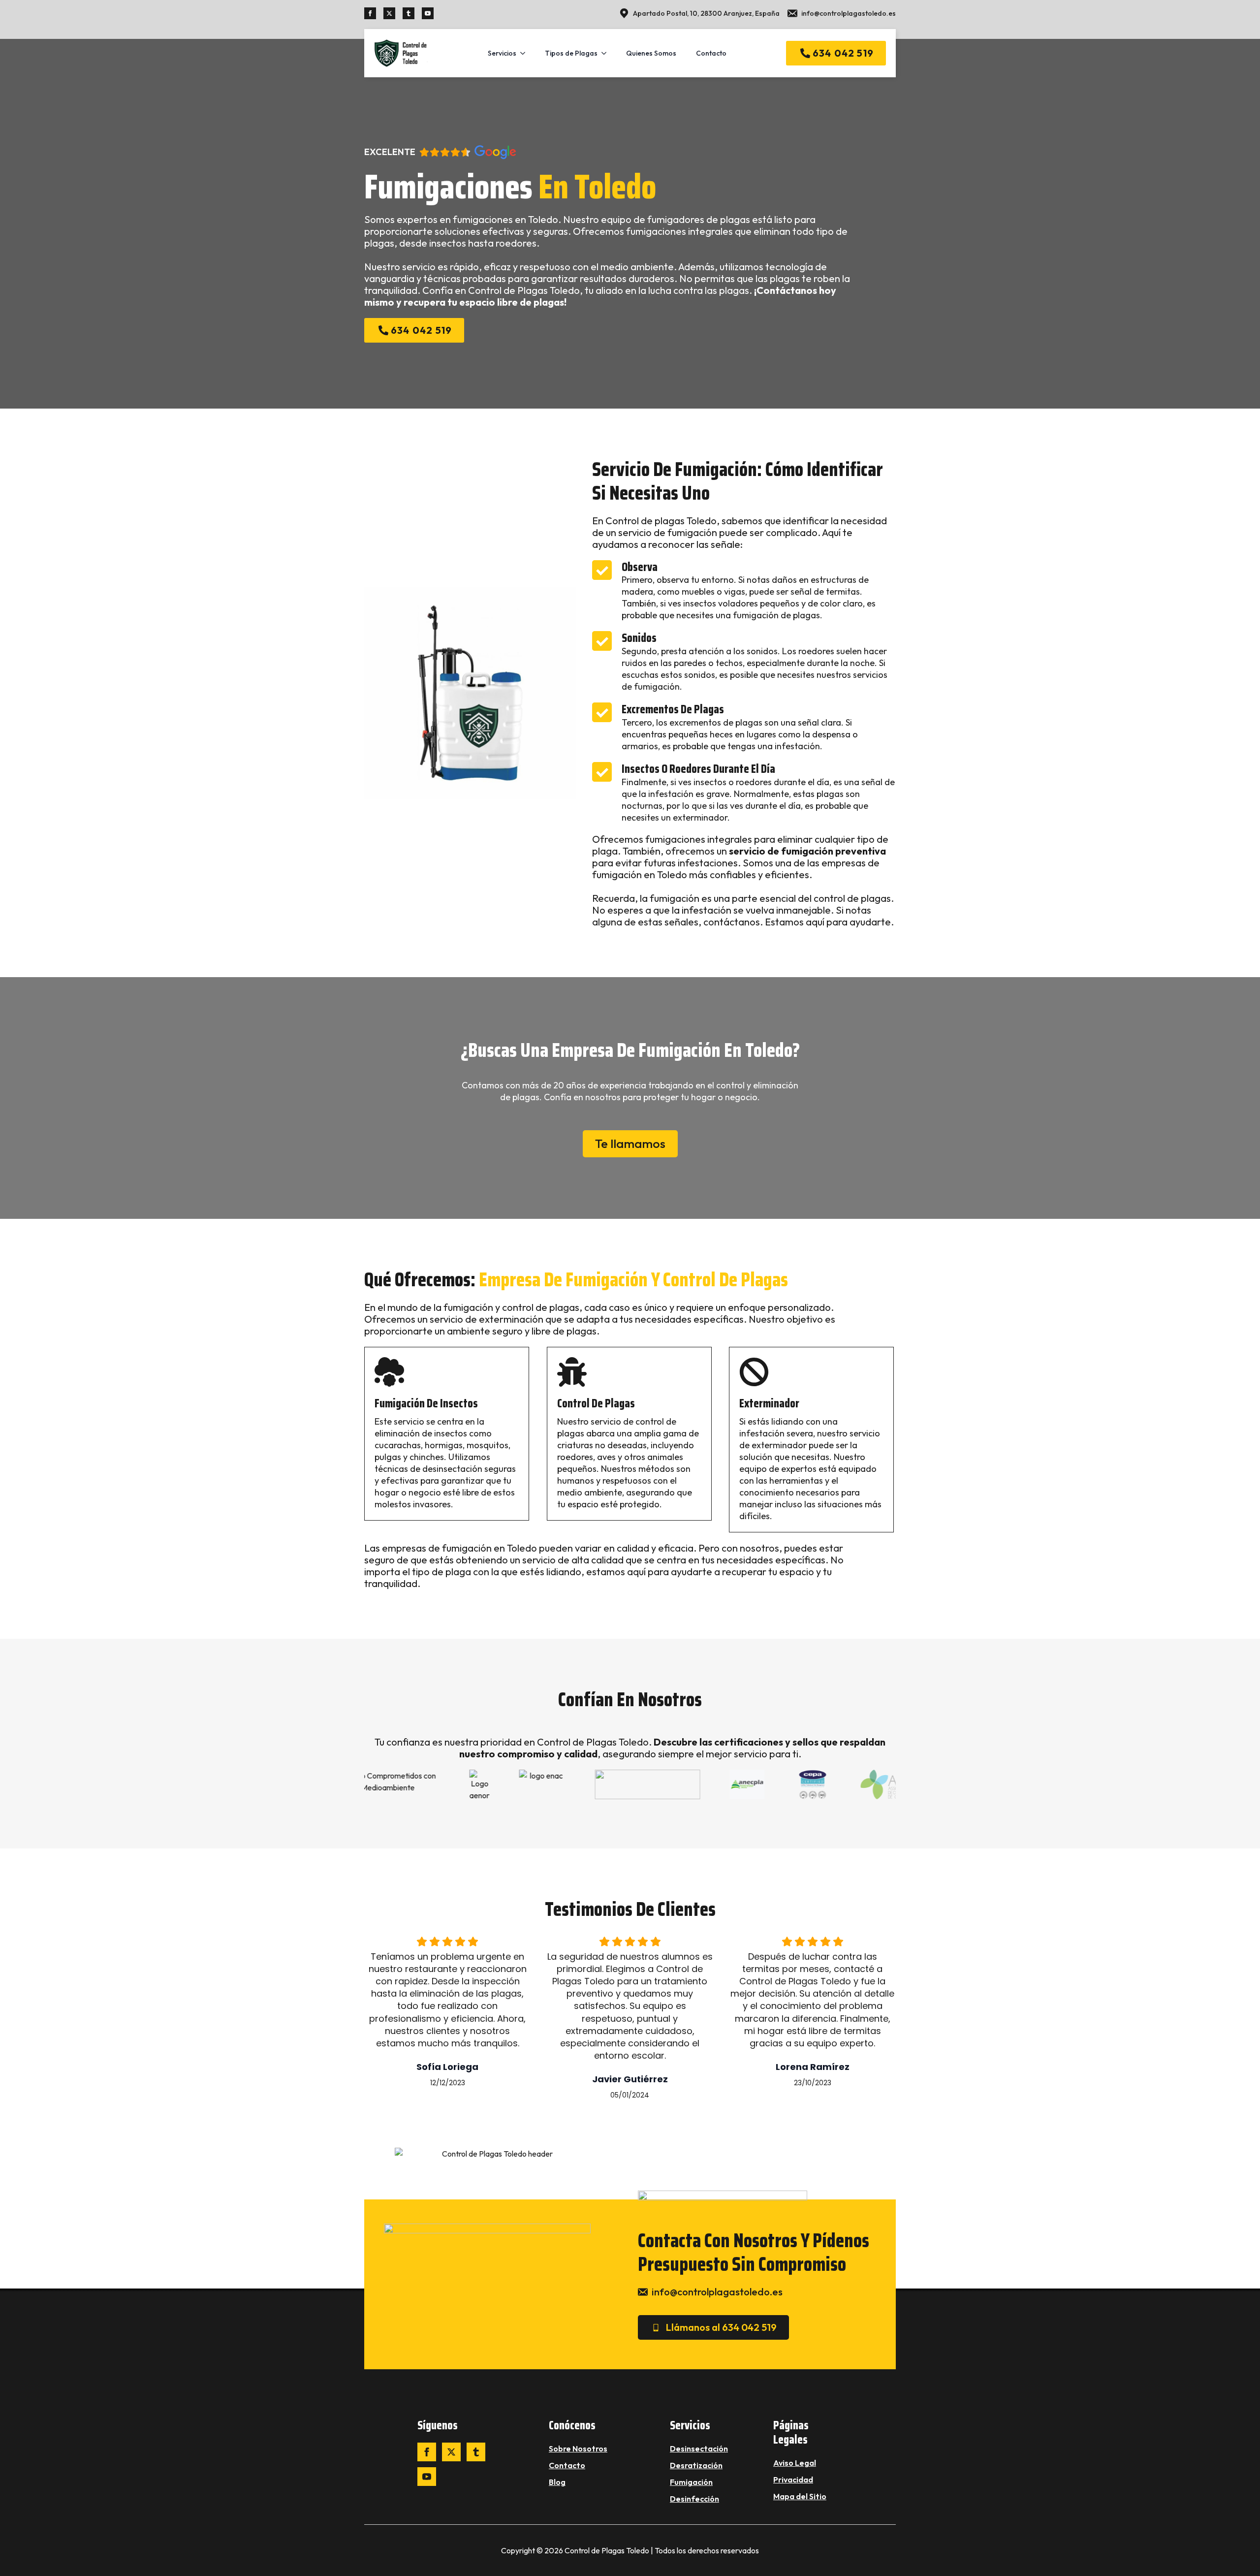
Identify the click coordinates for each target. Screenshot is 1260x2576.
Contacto (711, 53)
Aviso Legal (795, 2463)
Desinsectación (699, 2449)
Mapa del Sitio (800, 2496)
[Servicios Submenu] (526, 53)
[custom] (409, 13)
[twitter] (389, 13)
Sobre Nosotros (578, 2449)
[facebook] (370, 13)
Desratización (696, 2465)
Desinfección (694, 2499)
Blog (557, 2482)
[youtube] (428, 13)
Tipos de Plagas (571, 53)
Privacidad (793, 2480)
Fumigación (691, 2482)
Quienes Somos (651, 53)
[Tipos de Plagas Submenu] (607, 53)
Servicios (502, 53)
